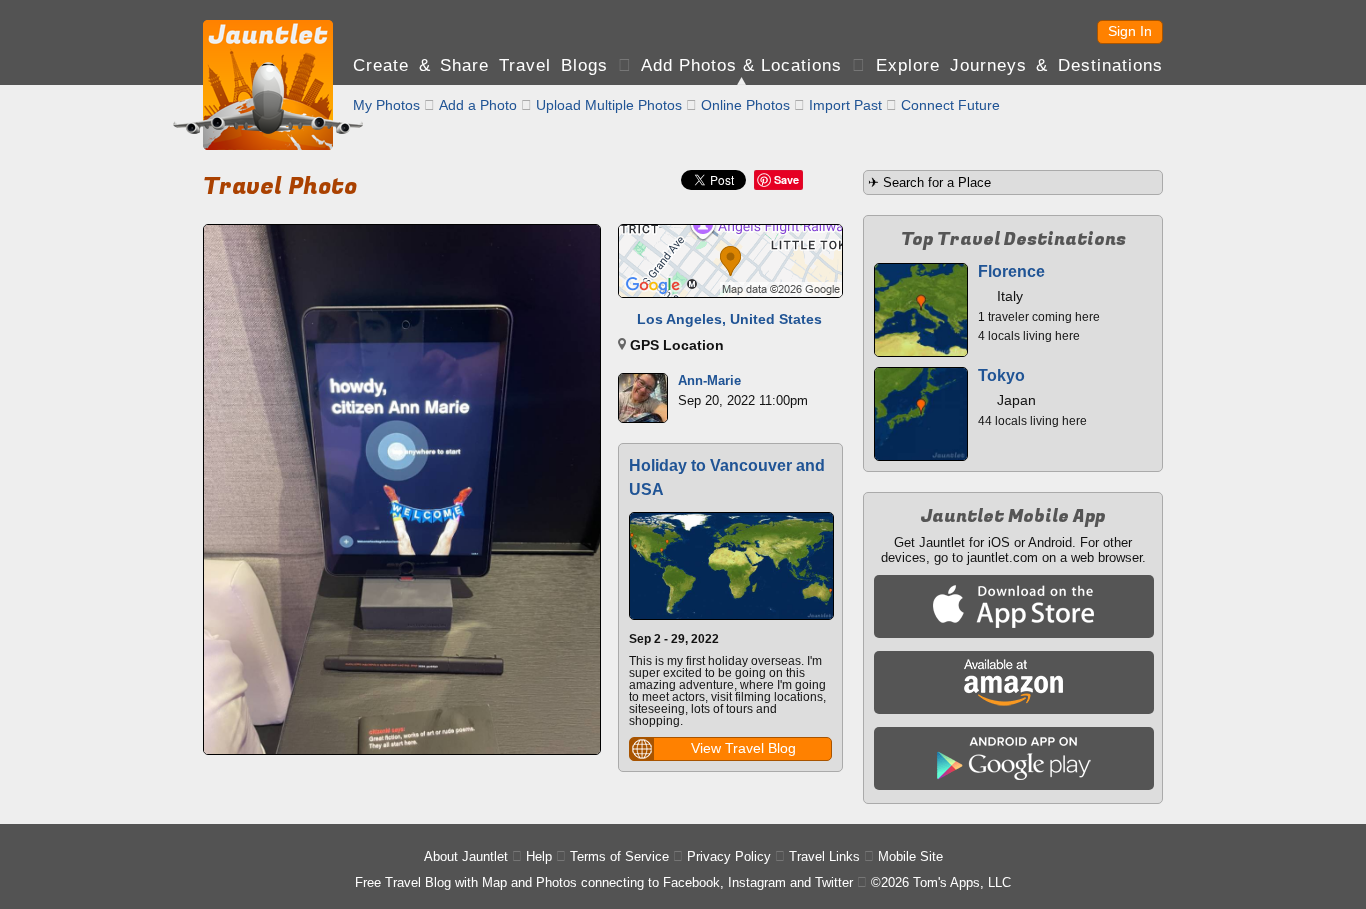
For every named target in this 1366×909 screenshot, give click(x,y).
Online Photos (745, 105)
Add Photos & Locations (741, 65)
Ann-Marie (709, 380)
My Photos (386, 105)
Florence (1011, 271)
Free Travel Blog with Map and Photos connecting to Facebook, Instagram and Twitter (604, 882)
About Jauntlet (466, 856)
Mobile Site (910, 856)
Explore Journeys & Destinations (1019, 65)
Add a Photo (478, 105)
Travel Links (824, 856)
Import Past (845, 105)
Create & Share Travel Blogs (480, 65)
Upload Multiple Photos (609, 105)
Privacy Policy (729, 856)
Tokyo (1001, 375)
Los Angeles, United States (729, 319)
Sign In (1130, 31)
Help (539, 856)
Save (786, 179)
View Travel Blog (743, 748)
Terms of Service (619, 856)
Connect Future (950, 105)
